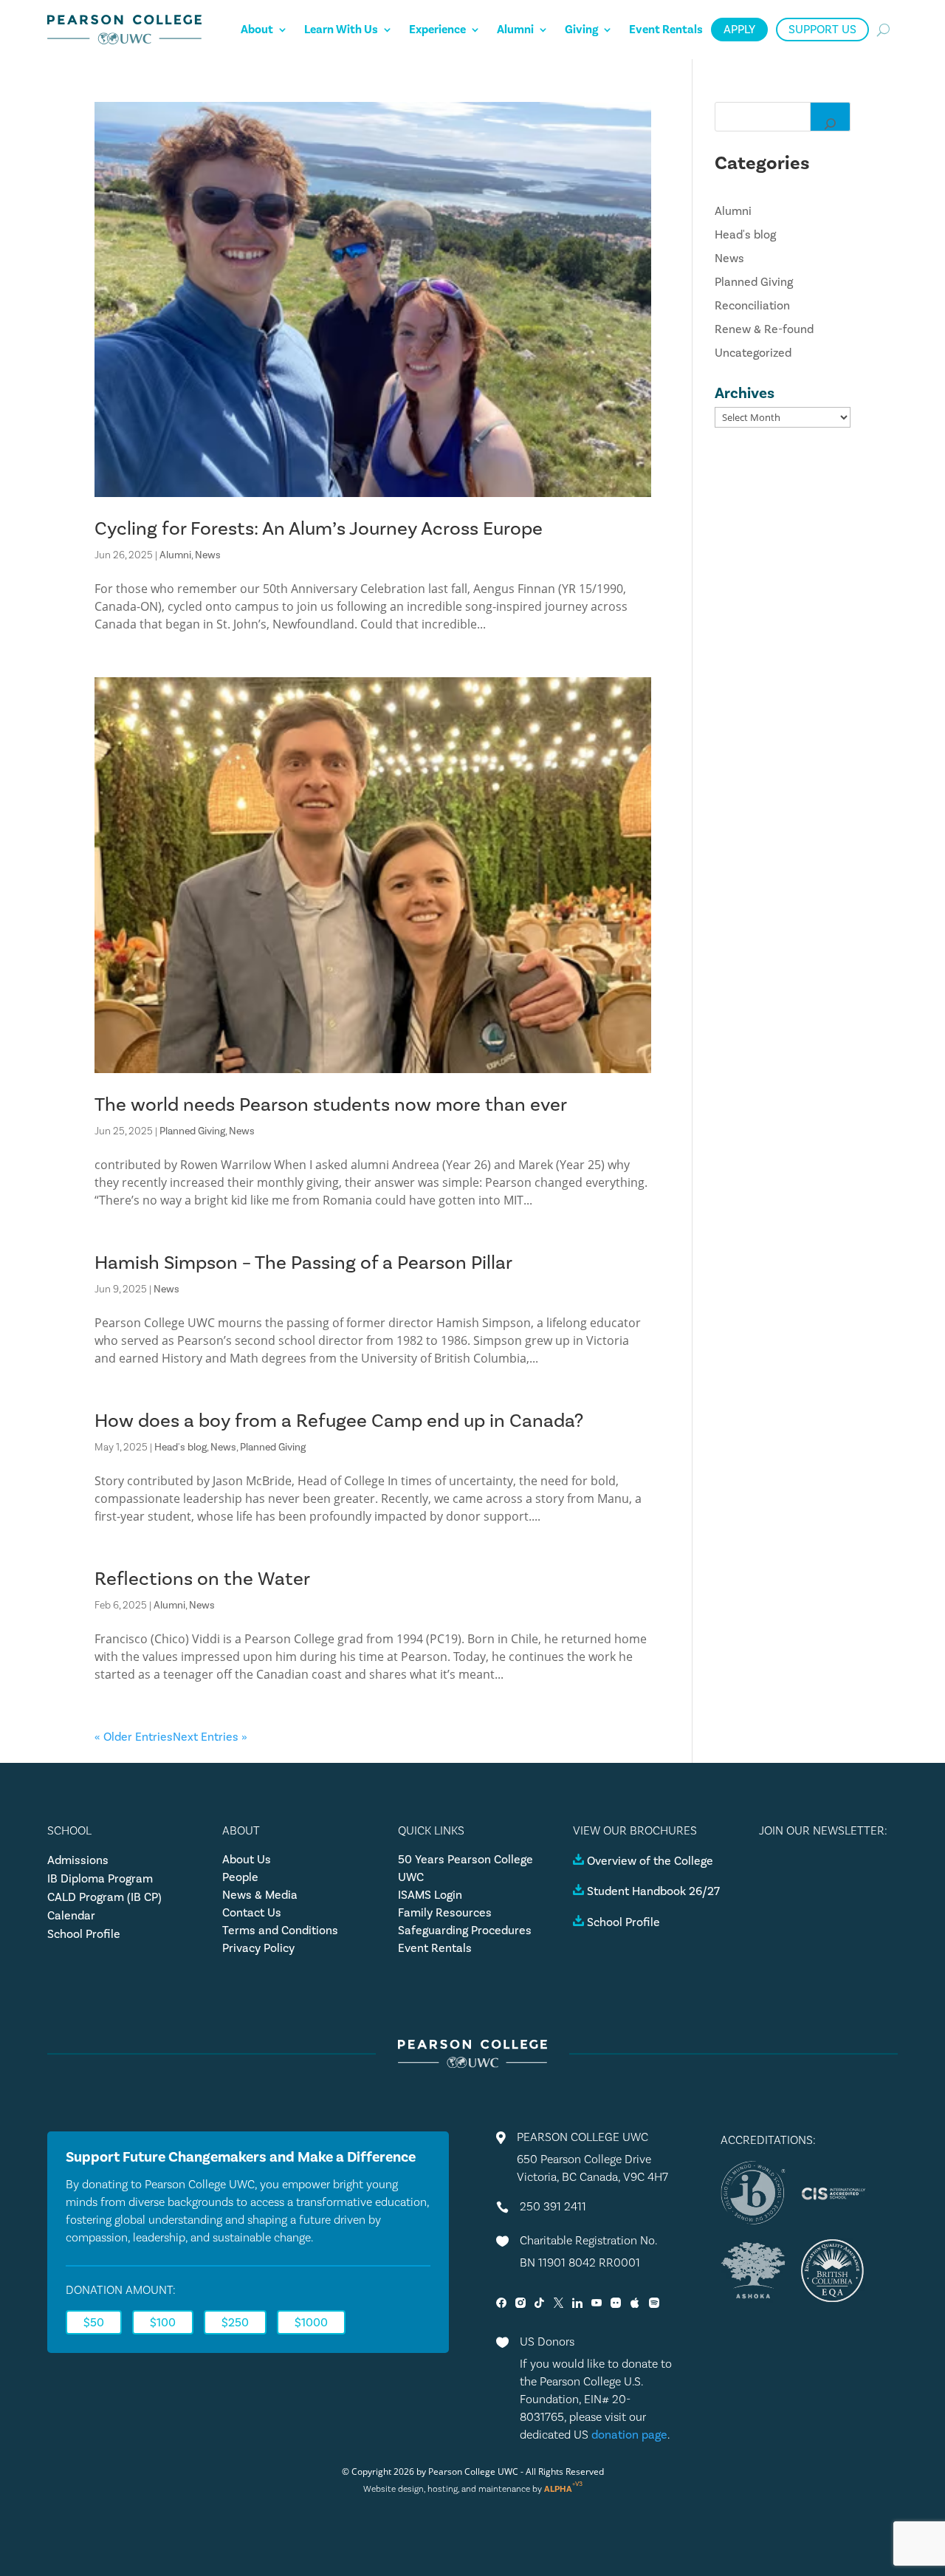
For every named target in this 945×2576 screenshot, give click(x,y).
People (240, 1877)
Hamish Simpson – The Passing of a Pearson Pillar (303, 1263)
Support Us (822, 30)
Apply (739, 30)
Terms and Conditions (280, 1931)
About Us (247, 1860)
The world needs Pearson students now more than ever (331, 1105)
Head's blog (181, 1448)
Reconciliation (752, 306)
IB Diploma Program (100, 1879)
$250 (235, 2323)
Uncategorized (753, 353)
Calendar (71, 1916)
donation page (629, 2435)
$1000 (311, 2323)
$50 (94, 2323)
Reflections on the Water (202, 1579)
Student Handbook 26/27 (653, 1891)
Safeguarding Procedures (465, 1931)
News (208, 555)
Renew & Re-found (764, 329)
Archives (745, 393)
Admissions (78, 1860)
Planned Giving (192, 1131)
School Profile (84, 1934)
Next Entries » (210, 1737)
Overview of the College (650, 1861)
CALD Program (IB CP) (104, 1897)
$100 (163, 2323)
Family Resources (445, 1913)
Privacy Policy (258, 1948)
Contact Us (252, 1913)
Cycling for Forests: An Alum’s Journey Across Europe (319, 529)
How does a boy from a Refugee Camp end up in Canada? (339, 1421)
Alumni (515, 30)
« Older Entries (134, 1737)
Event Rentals (666, 30)
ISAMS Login (430, 1895)
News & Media (260, 1895)
